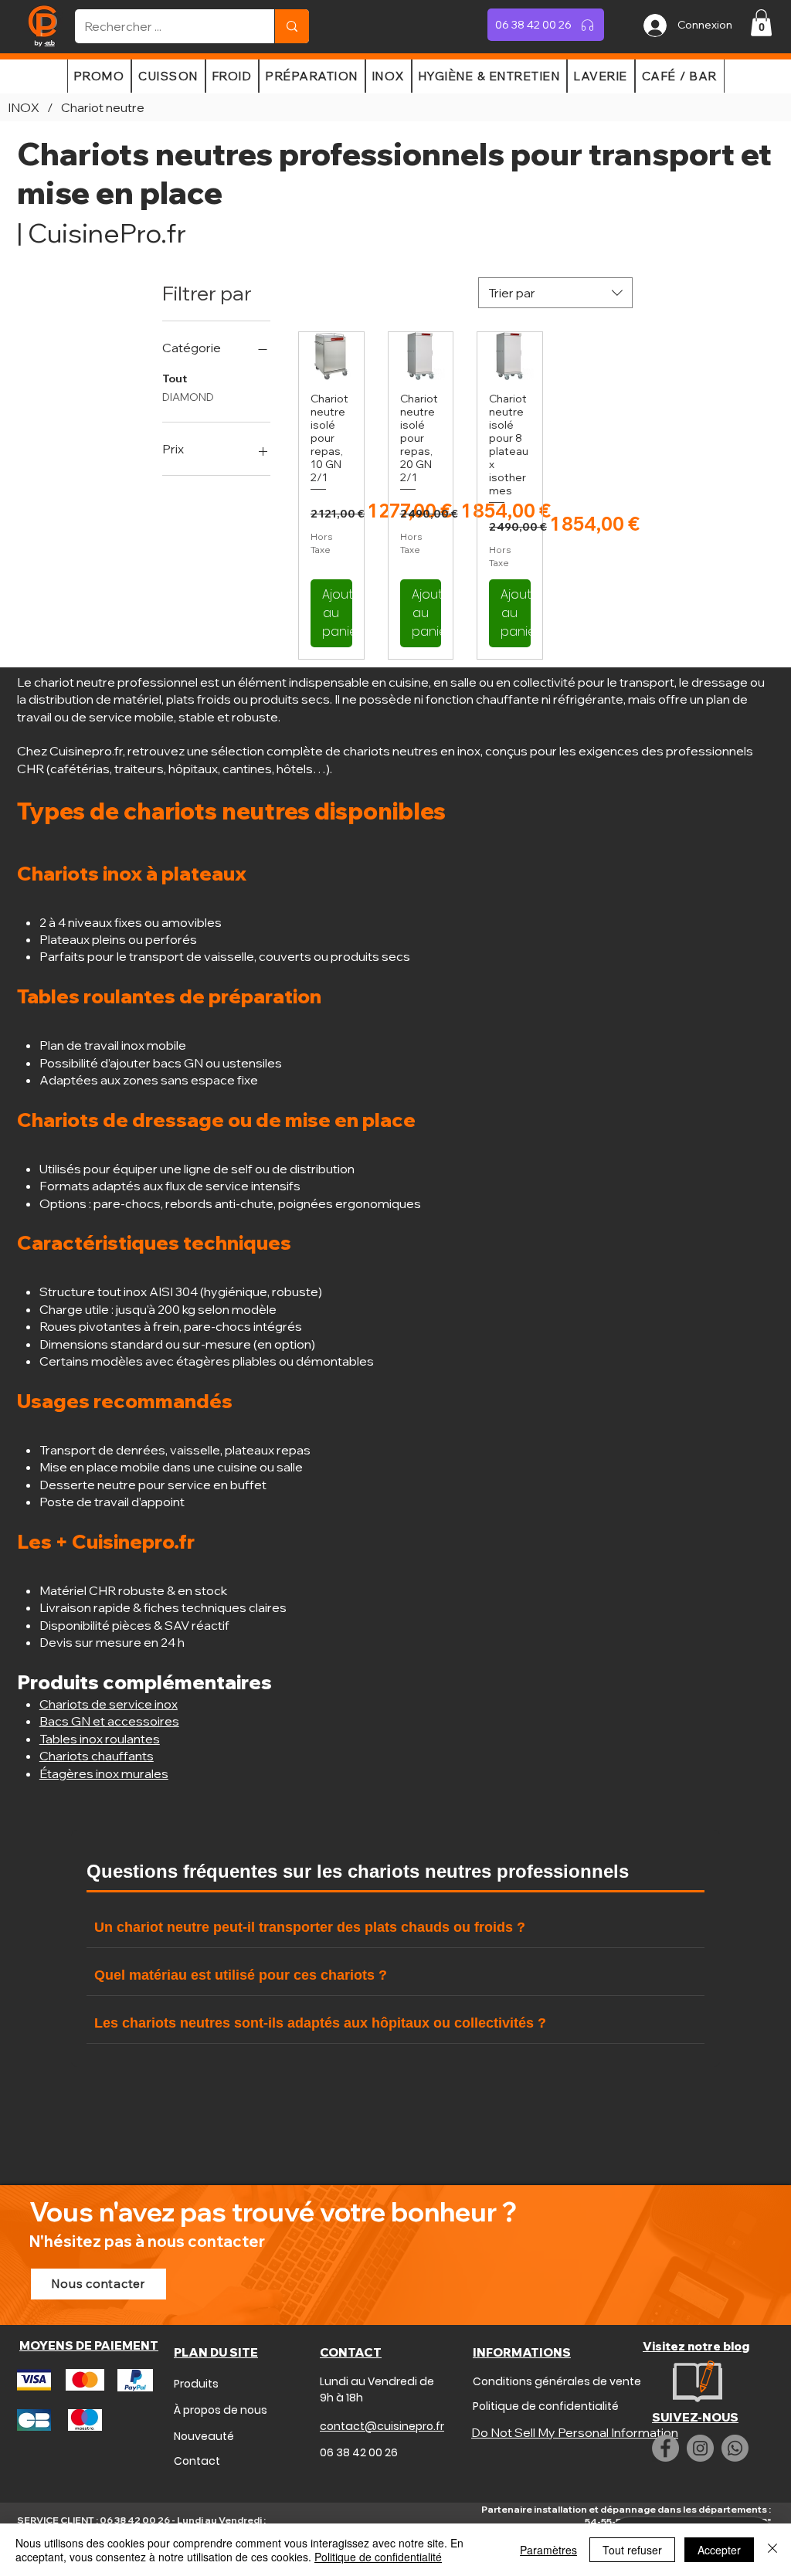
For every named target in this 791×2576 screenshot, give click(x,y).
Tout (175, 378)
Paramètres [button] (548, 2550)
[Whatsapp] (735, 2448)
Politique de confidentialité (378, 2557)
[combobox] (555, 293)
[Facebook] (665, 2448)
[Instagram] (700, 2448)
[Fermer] (772, 2550)
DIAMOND (188, 397)
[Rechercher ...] (292, 26)
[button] (761, 23)
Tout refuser (632, 2550)
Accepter (719, 2550)
